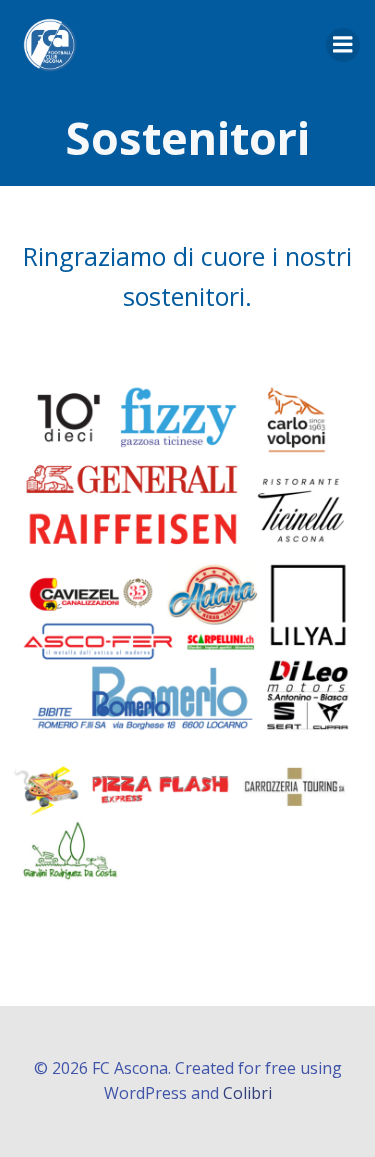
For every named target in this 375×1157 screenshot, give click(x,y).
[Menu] (343, 45)
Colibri (247, 1093)
